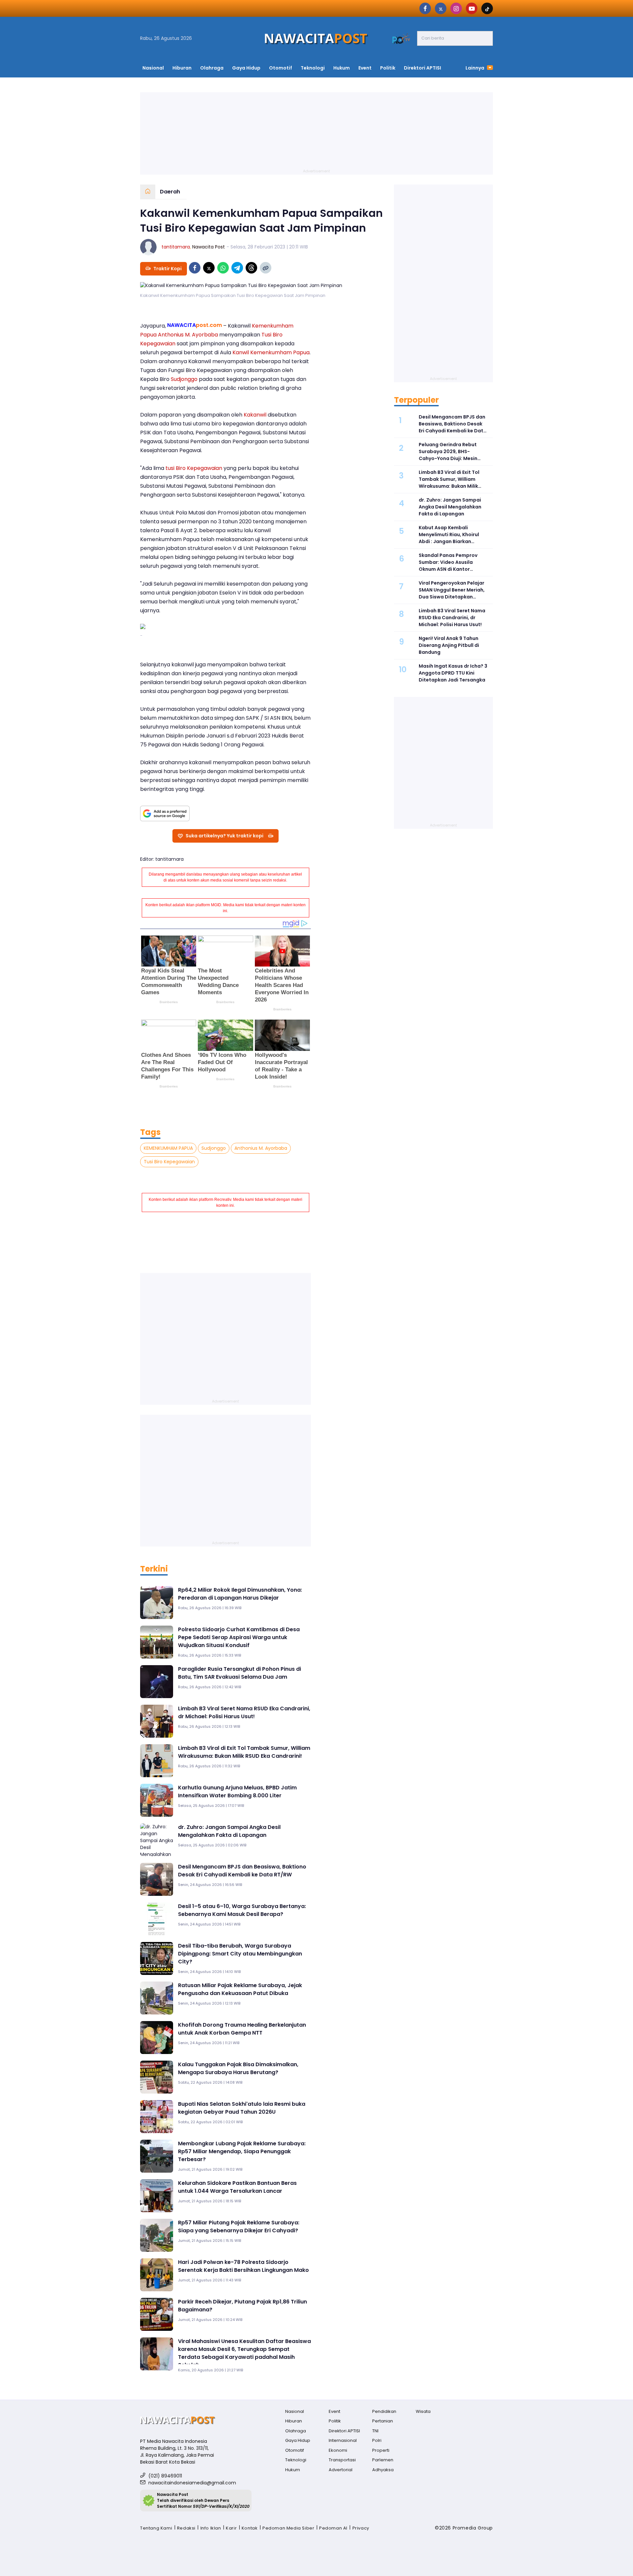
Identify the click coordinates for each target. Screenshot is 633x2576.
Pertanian (383, 2421)
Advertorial (341, 2470)
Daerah (170, 192)
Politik (388, 68)
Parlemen (383, 2460)
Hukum (342, 68)
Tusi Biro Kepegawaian (169, 1162)
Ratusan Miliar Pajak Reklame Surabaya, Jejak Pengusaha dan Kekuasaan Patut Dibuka (240, 1989)
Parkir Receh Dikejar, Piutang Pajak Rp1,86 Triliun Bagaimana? (242, 2306)
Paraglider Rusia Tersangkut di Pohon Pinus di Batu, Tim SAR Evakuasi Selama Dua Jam (240, 1673)
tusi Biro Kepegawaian (194, 468)
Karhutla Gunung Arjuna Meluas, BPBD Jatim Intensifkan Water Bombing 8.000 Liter (237, 1792)
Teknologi (313, 68)
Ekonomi (338, 2450)
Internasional (343, 2440)
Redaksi (186, 2528)
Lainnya (475, 68)
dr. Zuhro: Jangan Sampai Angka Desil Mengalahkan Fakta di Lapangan (229, 1831)
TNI (375, 2431)
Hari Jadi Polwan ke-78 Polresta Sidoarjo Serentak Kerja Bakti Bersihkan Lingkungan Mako (243, 2266)
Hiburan (182, 68)
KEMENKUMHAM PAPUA (168, 1148)
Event (365, 68)
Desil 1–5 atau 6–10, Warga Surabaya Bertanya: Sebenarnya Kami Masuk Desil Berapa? (242, 1910)
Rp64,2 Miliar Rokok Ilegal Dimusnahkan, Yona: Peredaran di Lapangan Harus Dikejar (240, 1594)
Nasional (153, 68)
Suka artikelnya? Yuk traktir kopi (225, 836)
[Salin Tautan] (266, 268)
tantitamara (176, 247)
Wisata (423, 2411)
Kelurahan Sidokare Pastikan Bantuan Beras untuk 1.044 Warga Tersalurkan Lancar (237, 2187)
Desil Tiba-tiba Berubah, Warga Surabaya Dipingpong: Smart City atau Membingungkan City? (240, 1954)
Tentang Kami (156, 2528)
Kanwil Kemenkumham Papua (270, 352)
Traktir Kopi (167, 269)
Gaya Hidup (246, 68)
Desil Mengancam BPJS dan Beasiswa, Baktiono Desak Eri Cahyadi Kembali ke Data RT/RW (242, 1871)
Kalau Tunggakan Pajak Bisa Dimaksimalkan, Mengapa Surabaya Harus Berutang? (238, 2068)
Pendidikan (384, 2411)
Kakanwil (254, 415)
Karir (231, 2528)
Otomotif (281, 68)
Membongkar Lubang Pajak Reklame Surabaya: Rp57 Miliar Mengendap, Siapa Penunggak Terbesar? (242, 2151)
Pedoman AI (333, 2528)
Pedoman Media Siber (288, 2528)
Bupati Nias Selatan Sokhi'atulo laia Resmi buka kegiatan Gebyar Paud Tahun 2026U (242, 2108)
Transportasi (342, 2460)
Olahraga (212, 68)
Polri (377, 2440)
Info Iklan (211, 2528)
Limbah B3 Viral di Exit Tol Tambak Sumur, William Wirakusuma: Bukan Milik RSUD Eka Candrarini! (244, 1752)
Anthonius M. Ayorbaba (188, 335)
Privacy (361, 2528)
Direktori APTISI (422, 68)
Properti (381, 2450)
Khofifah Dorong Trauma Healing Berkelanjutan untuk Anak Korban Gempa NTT (242, 2029)
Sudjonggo (184, 379)
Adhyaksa (383, 2470)
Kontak (250, 2528)
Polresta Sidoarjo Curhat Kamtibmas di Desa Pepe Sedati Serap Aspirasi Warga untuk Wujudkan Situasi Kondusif (239, 1637)
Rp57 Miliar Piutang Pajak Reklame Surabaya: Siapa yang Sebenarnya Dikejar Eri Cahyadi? (239, 2227)
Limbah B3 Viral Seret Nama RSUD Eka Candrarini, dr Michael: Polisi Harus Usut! (244, 1712)
